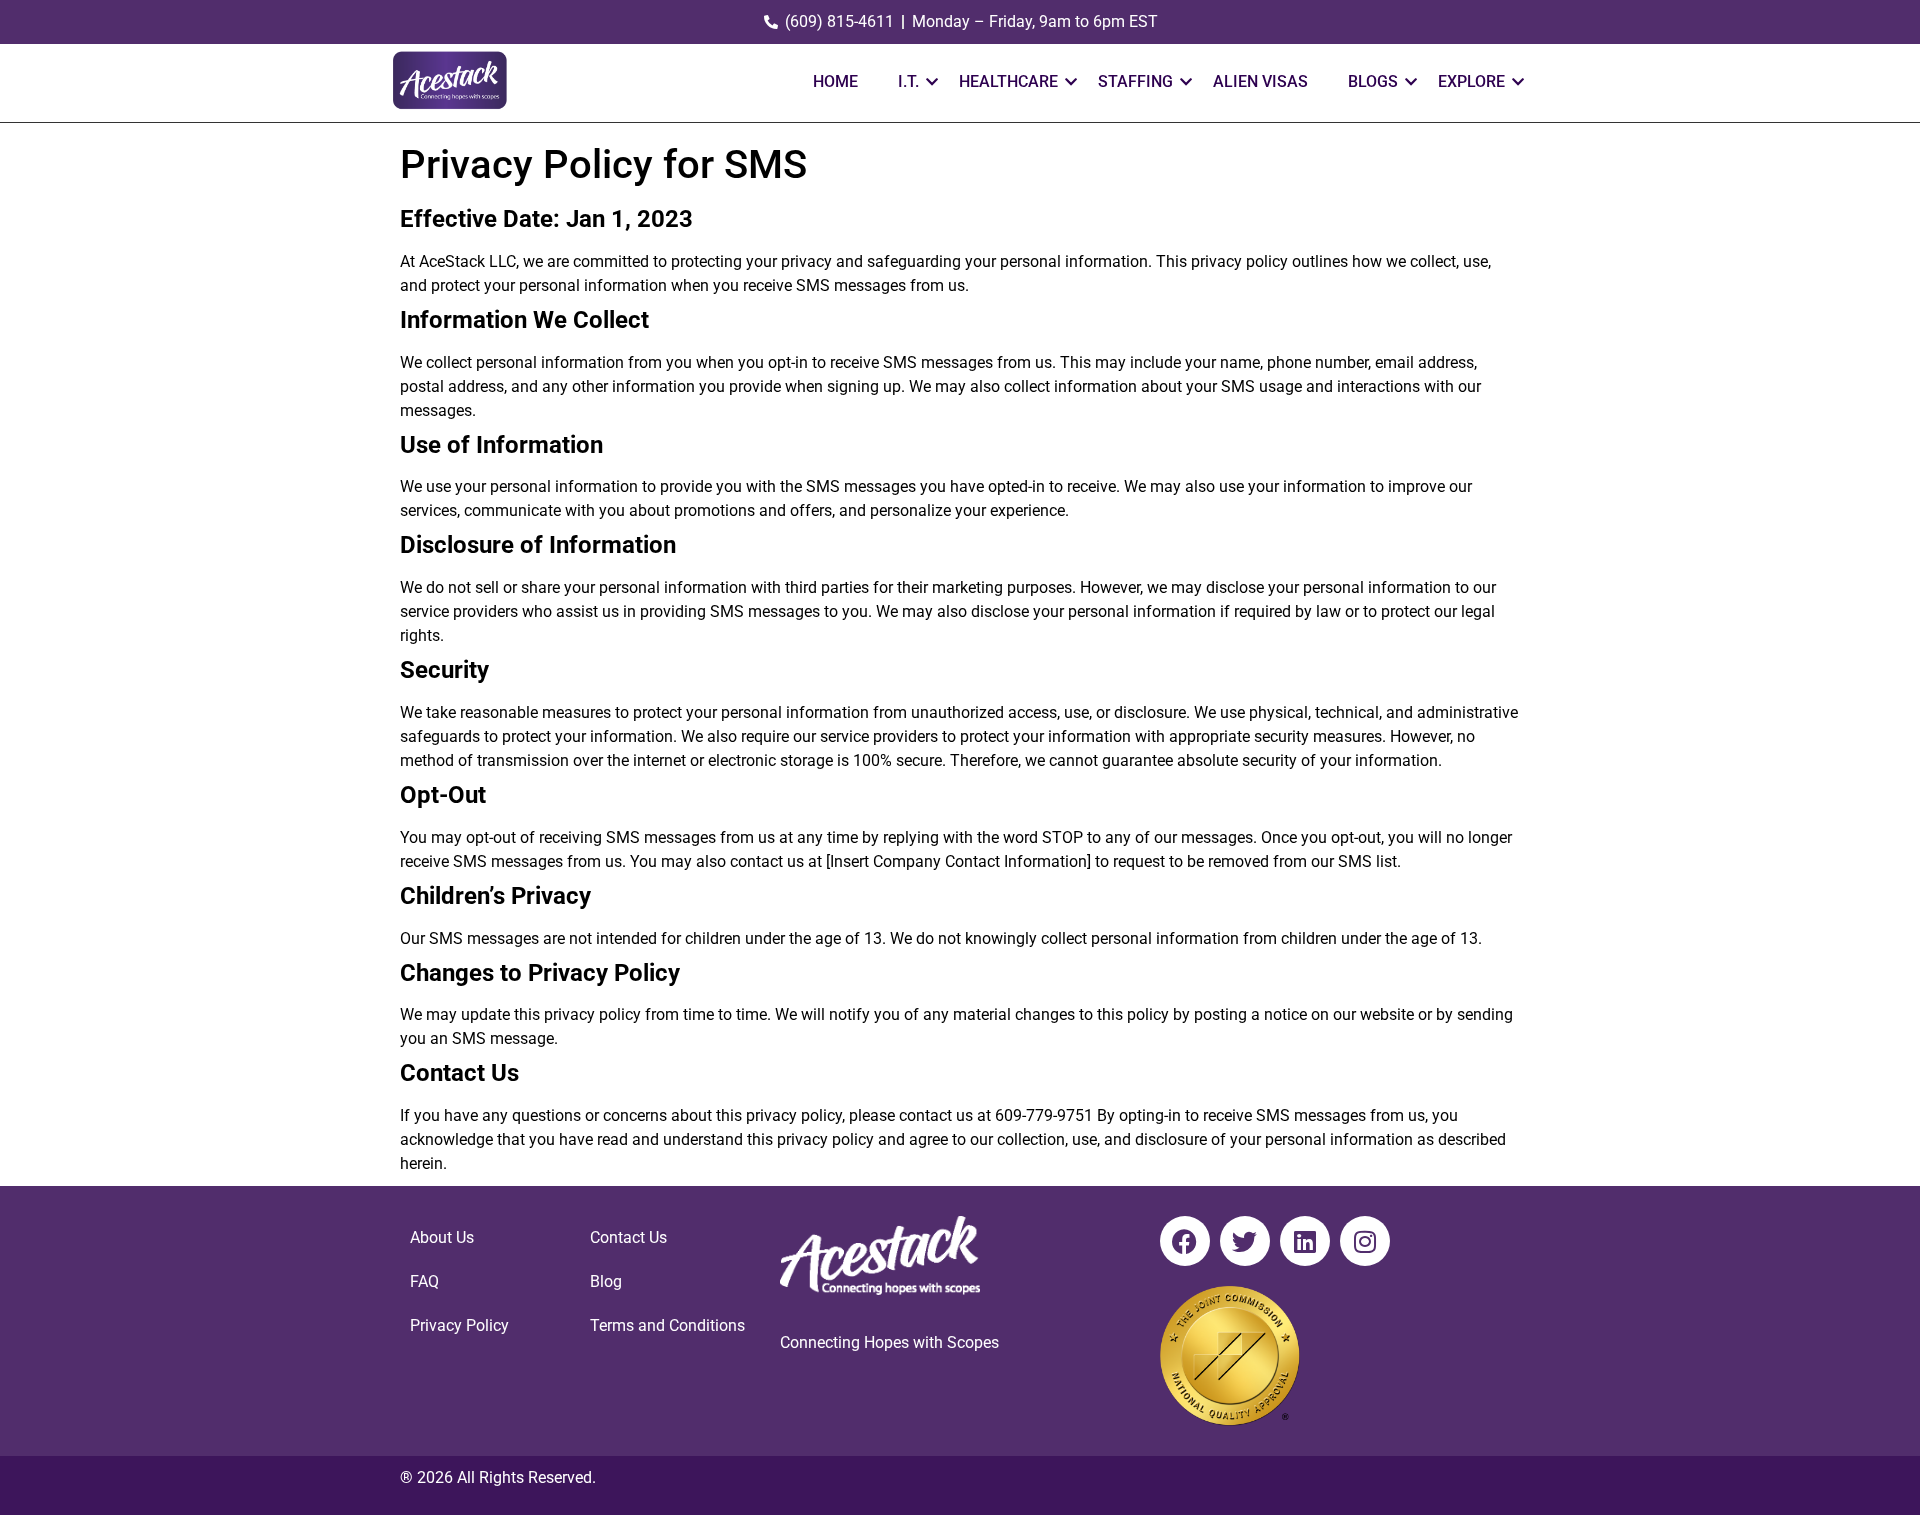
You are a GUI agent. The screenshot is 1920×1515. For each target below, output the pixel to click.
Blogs (1373, 81)
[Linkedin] (1305, 1241)
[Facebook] (1185, 1241)
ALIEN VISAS (1260, 81)
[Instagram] (1365, 1241)
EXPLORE (1471, 81)
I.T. (908, 81)
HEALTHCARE (1008, 81)
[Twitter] (1245, 1241)
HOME (835, 81)
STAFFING (1135, 81)
